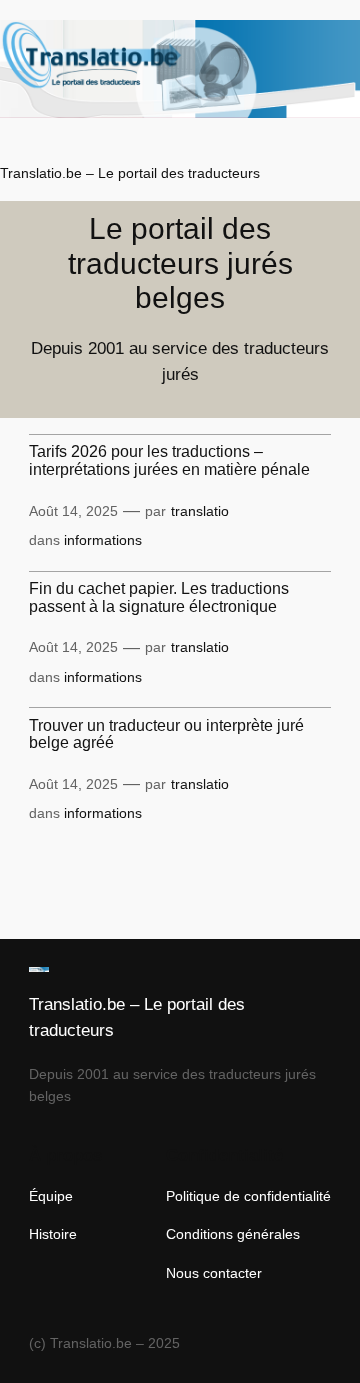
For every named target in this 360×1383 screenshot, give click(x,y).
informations (103, 540)
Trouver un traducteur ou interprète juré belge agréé (166, 734)
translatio (200, 511)
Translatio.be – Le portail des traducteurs (130, 173)
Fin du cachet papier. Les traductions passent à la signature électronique (159, 597)
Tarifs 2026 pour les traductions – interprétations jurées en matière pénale (169, 460)
